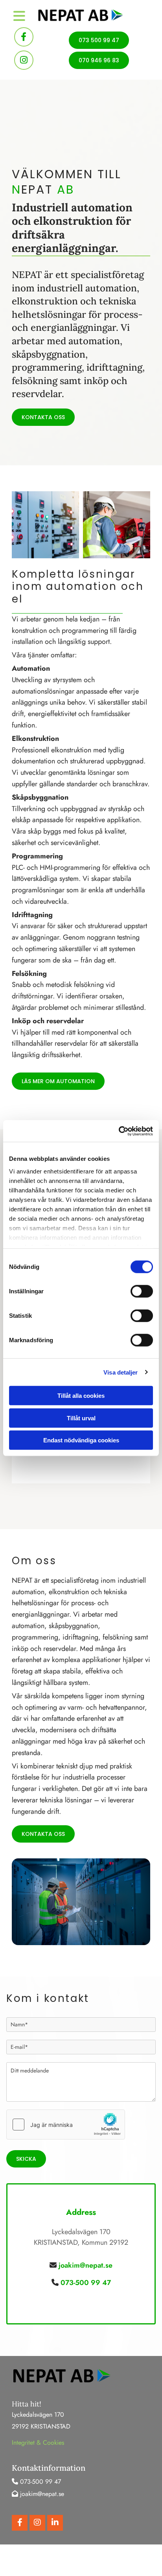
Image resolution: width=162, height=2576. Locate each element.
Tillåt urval (81, 1418)
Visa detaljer (121, 1372)
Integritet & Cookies (38, 2443)
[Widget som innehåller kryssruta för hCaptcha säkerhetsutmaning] (66, 2125)
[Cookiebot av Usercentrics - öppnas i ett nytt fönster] (119, 1131)
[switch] (142, 1291)
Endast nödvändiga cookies (81, 1440)
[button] (99, 40)
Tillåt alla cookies (81, 1396)
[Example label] (24, 60)
